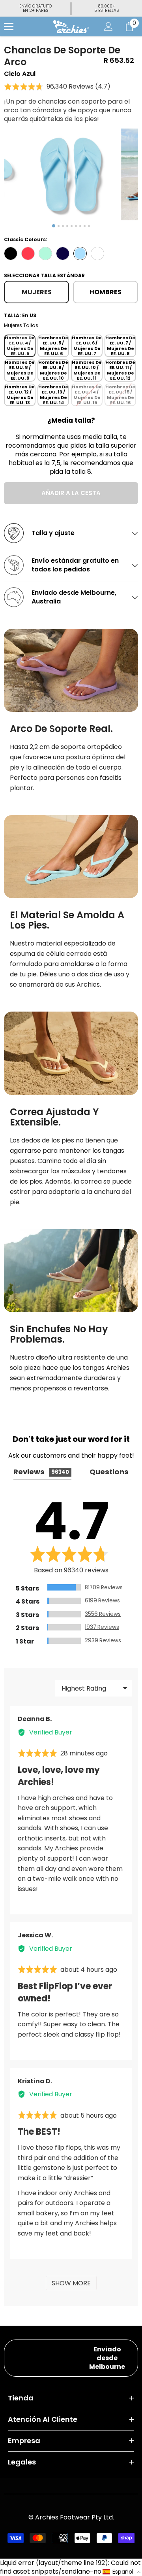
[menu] (9, 26)
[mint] (45, 253)
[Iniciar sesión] (108, 26)
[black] (11, 253)
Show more (71, 2283)
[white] (97, 253)
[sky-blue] (80, 253)
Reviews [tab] (41, 1472)
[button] (57, 87)
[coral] (28, 253)
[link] (71, 670)
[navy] (63, 253)
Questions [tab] (109, 1472)
